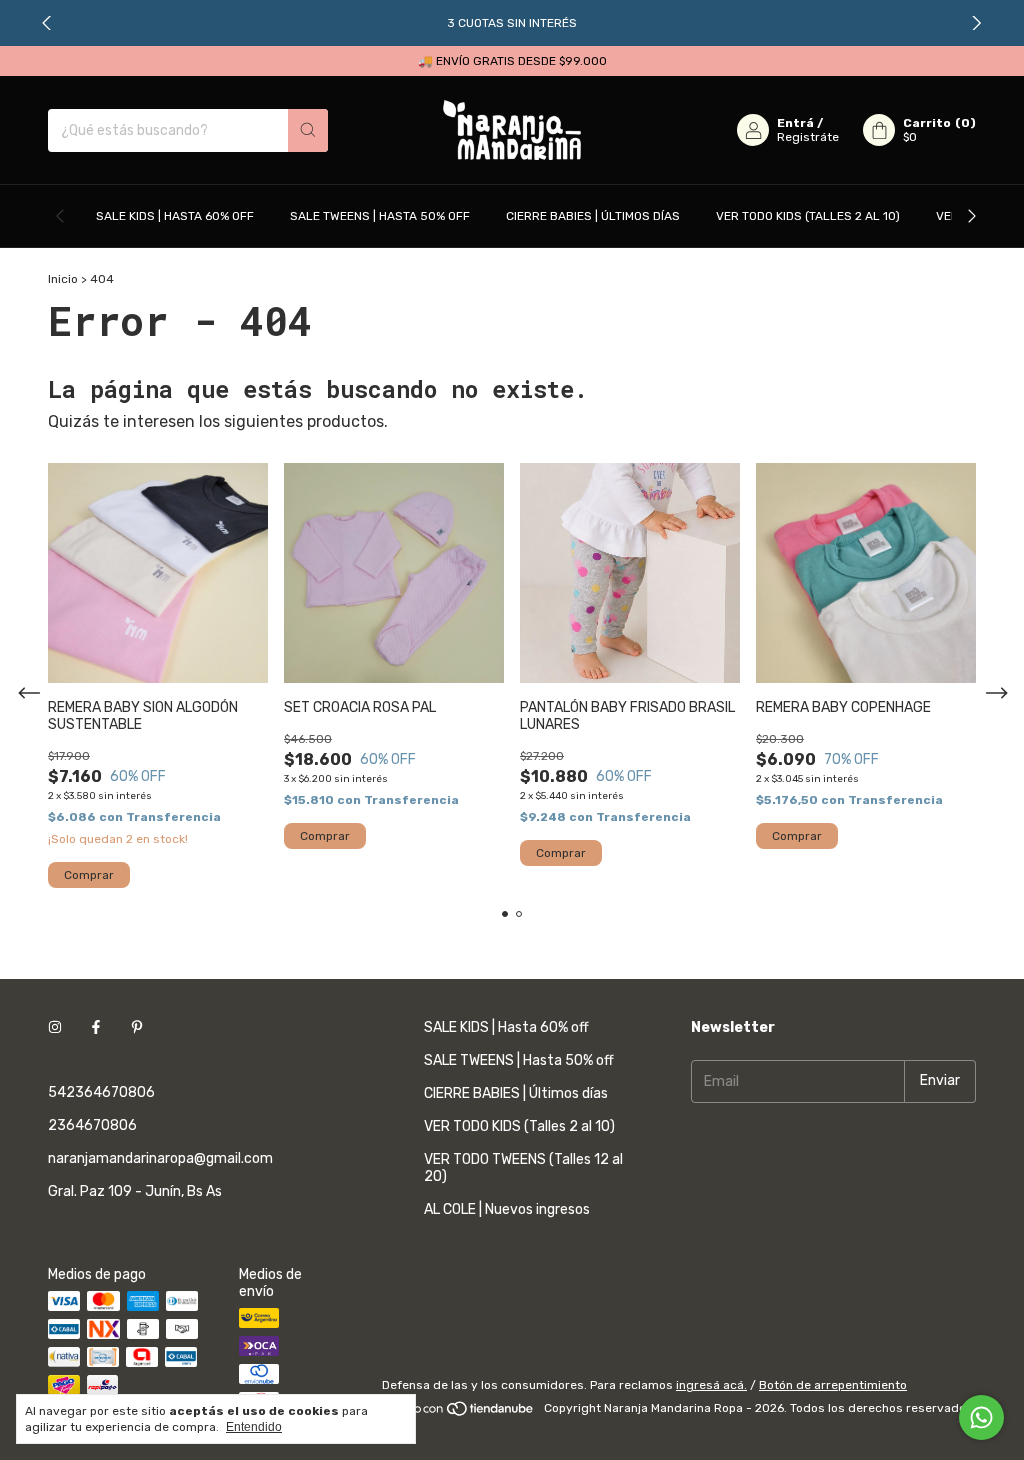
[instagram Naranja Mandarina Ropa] (55, 1027)
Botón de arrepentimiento (833, 1385)
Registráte (808, 137)
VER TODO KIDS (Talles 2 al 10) (808, 216)
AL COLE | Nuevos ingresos (507, 1209)
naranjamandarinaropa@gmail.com (160, 1158)
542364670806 (101, 1092)
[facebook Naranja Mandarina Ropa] (96, 1027)
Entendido (254, 1427)
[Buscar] (308, 130)
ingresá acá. (711, 1385)
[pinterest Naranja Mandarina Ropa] (137, 1027)
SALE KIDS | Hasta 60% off (175, 216)
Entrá (795, 123)
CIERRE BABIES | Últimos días (593, 216)
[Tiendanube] (459, 1413)
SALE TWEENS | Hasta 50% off (380, 216)
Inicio (63, 279)
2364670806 (92, 1125)
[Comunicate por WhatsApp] (981, 1417)
